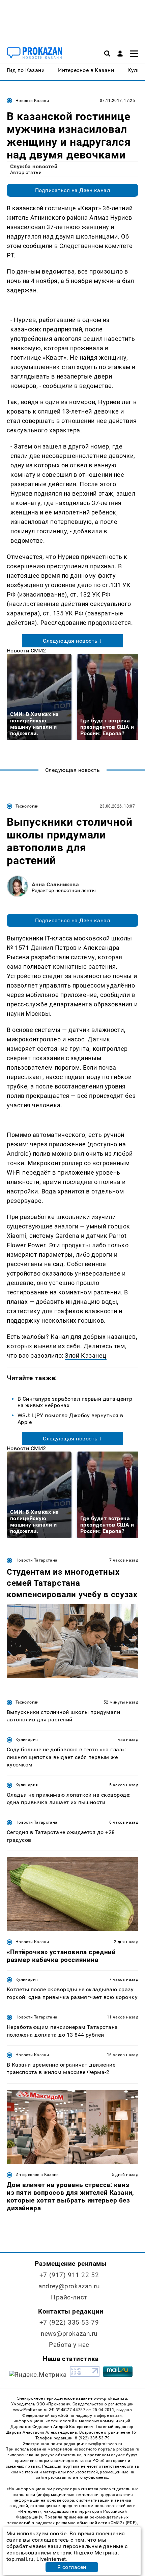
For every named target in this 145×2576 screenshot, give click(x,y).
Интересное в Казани (37, 2175)
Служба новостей (34, 166)
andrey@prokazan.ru (69, 2286)
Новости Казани (32, 101)
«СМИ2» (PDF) (122, 2523)
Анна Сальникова (55, 884)
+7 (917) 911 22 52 (69, 2275)
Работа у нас (69, 2345)
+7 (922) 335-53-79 (69, 2322)
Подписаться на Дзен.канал (72, 190)
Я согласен (72, 2567)
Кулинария (27, 1740)
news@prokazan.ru (69, 2334)
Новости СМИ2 (26, 651)
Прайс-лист (69, 2297)
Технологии (27, 806)
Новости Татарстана (36, 1560)
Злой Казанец (85, 1355)
